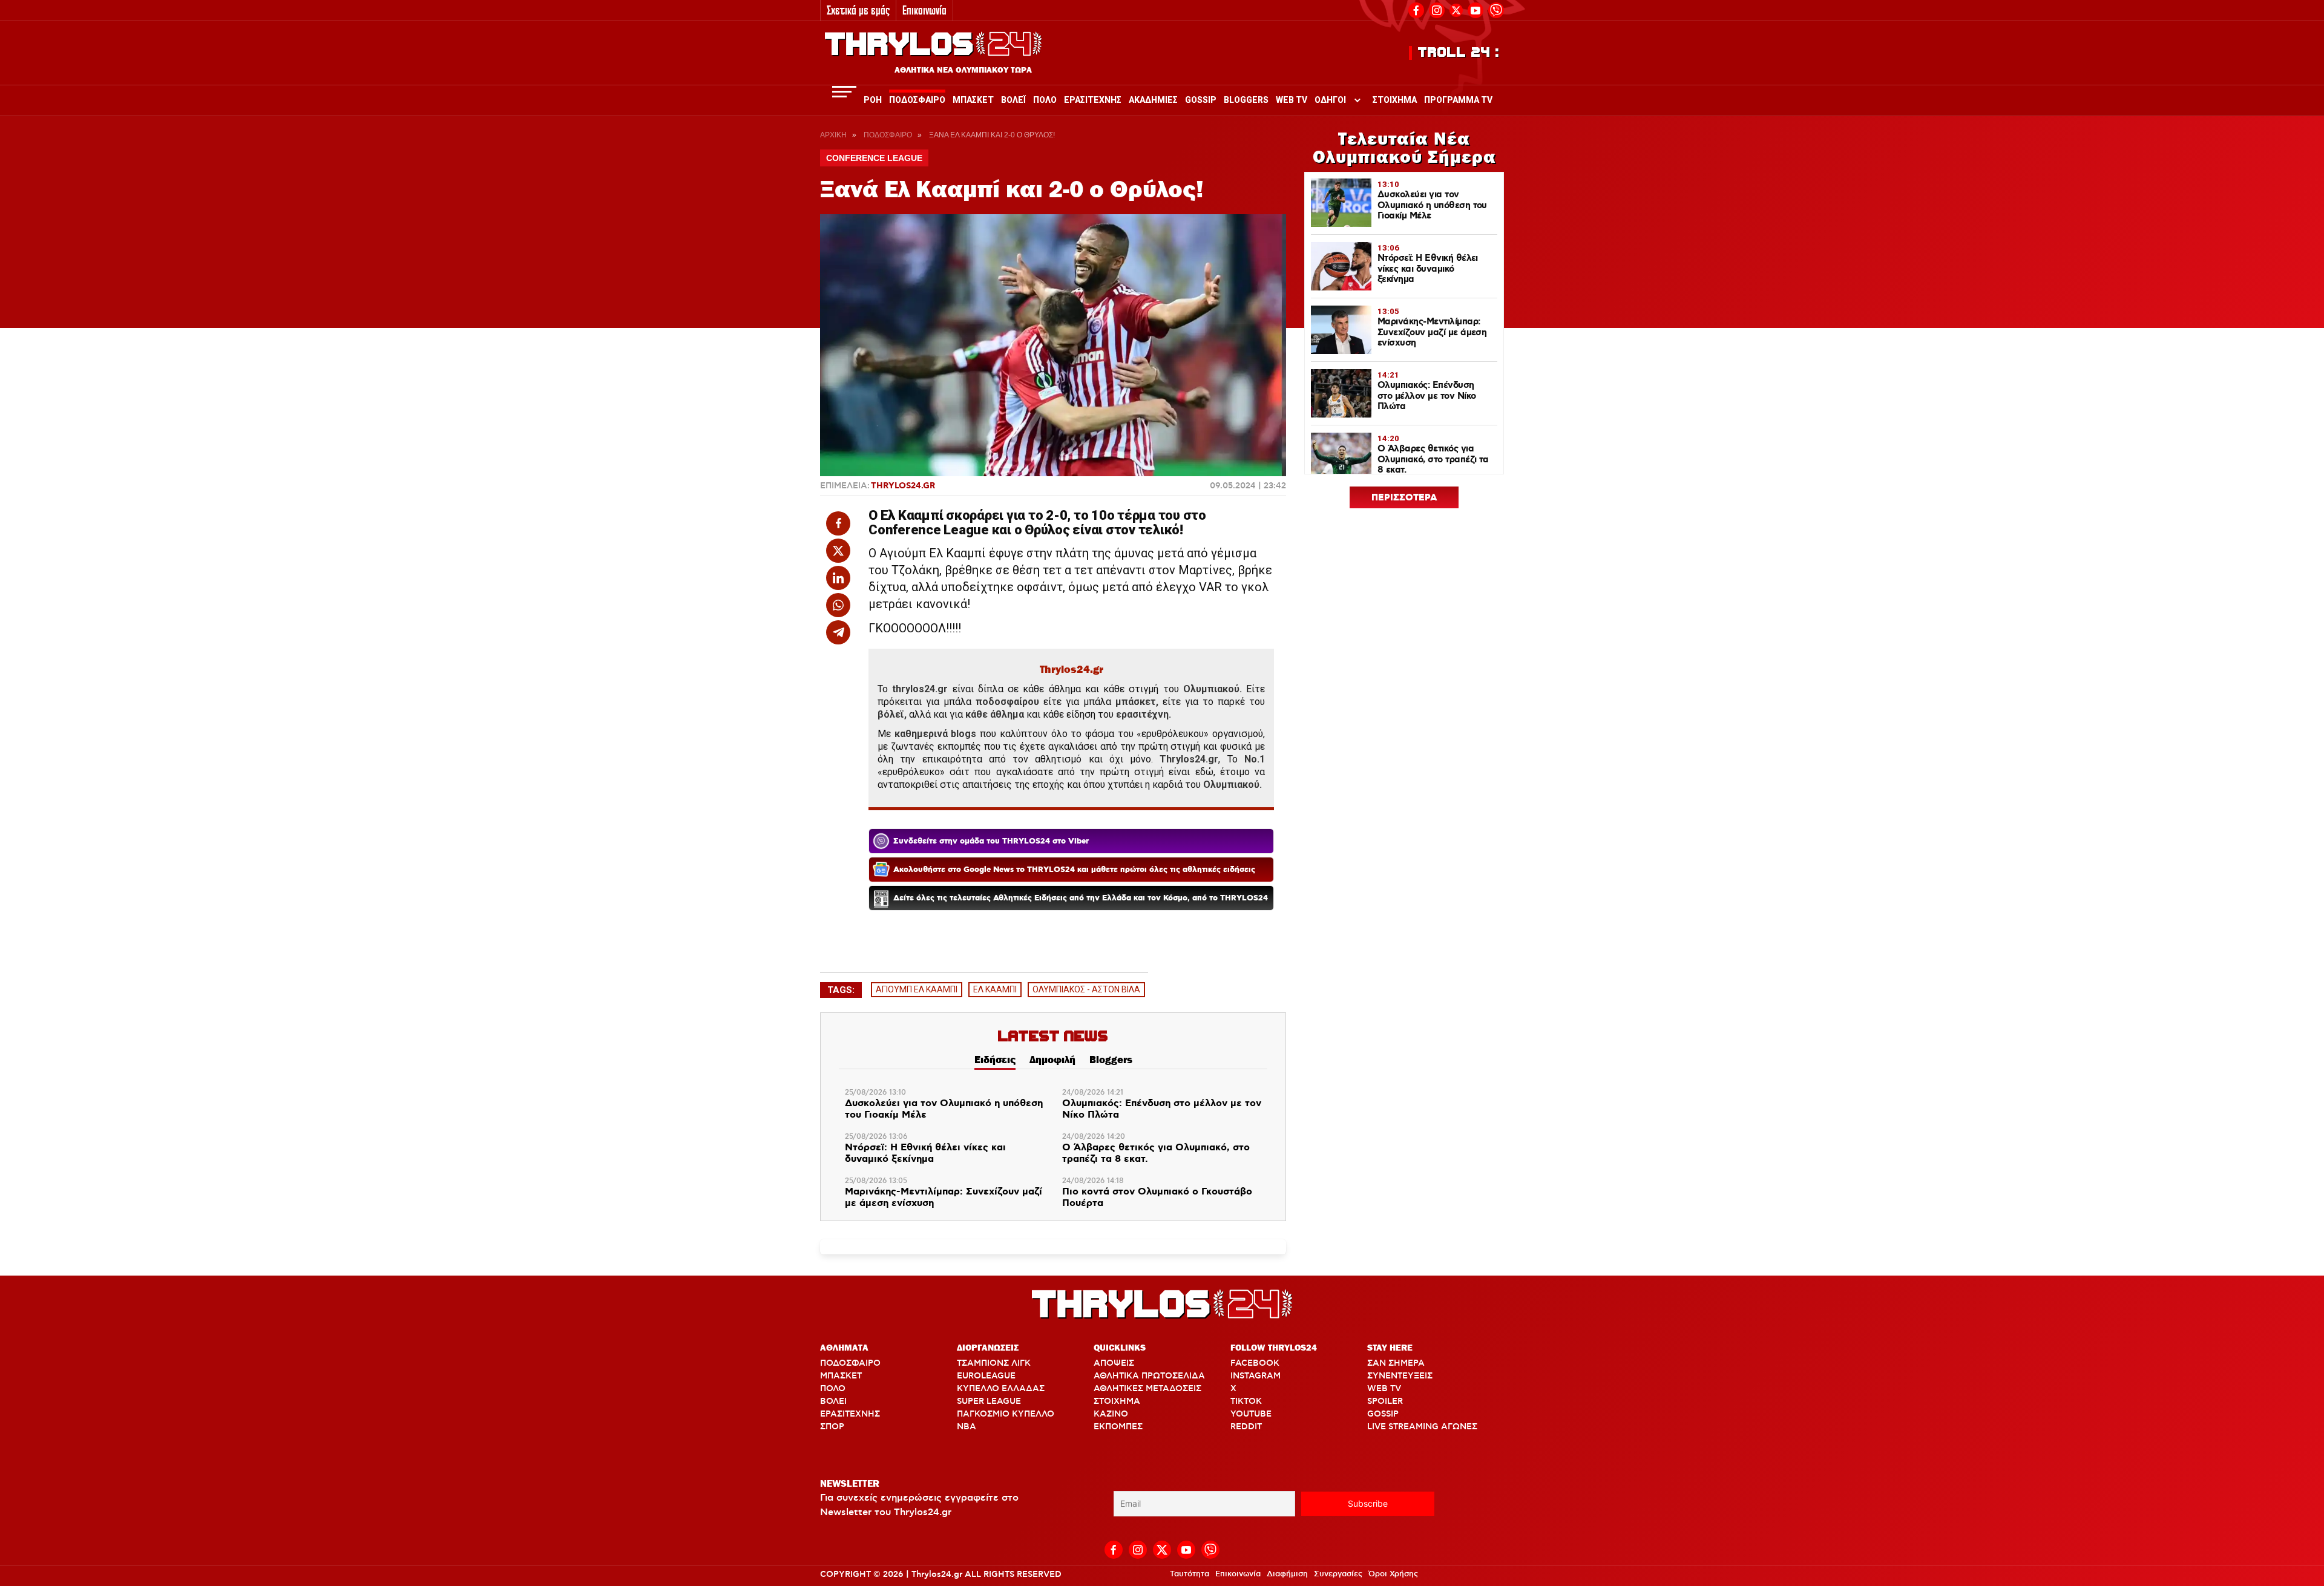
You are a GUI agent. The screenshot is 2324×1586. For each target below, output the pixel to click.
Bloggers (1246, 100)
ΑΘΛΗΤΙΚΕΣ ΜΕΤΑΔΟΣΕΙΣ (1147, 1389)
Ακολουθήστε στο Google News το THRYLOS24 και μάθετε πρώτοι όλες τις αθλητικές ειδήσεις (1074, 870)
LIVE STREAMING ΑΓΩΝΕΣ (1422, 1427)
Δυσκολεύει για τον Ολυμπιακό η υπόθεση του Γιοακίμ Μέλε (944, 1109)
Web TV (1292, 100)
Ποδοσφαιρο (917, 100)
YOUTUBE (1251, 1414)
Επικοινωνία (924, 10)
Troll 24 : (1459, 53)
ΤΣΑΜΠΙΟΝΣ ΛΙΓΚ (994, 1363)
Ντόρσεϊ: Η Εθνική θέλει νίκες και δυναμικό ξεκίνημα (925, 1154)
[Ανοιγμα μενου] (844, 92)
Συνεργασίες (1338, 1574)
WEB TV (1384, 1389)
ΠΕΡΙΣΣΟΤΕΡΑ (1404, 498)
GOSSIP (1383, 1414)
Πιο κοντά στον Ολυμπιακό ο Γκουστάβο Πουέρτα (1157, 1198)
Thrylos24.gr (903, 486)
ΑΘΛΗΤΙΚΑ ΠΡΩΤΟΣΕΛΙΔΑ (1149, 1376)
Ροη (873, 100)
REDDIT (1246, 1427)
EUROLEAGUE (986, 1376)
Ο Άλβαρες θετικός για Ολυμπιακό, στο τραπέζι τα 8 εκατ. (1156, 1154)
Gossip (1201, 100)
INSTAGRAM (1256, 1376)
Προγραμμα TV (1458, 100)
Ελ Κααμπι (995, 989)
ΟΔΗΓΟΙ (1330, 100)
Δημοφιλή (1052, 1060)
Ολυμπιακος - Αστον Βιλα (1086, 989)
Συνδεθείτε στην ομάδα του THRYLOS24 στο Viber (991, 841)
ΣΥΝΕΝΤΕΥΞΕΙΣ (1400, 1376)
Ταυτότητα (1190, 1574)
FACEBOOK (1255, 1363)
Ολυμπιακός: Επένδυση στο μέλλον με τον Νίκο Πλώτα (1162, 1109)
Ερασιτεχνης (1093, 100)
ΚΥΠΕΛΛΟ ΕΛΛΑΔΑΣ (1001, 1389)
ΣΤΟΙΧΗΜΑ (1117, 1401)
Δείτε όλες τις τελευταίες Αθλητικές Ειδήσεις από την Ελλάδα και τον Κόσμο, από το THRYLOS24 (1081, 898)
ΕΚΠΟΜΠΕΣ (1118, 1427)
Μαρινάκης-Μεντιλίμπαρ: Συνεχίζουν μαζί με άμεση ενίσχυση (944, 1198)
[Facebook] (1416, 9)
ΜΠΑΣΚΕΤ (841, 1376)
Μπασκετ (973, 100)
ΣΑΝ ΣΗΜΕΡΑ (1396, 1363)
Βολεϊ (1013, 100)
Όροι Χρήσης (1393, 1574)
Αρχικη (833, 135)
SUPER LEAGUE (989, 1401)
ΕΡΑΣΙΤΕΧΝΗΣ (850, 1414)
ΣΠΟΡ (832, 1427)
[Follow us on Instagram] (1437, 9)
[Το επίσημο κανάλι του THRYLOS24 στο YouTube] (1475, 9)
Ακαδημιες (1153, 100)
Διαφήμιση (1287, 1574)
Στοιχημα (1395, 100)
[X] (1456, 10)
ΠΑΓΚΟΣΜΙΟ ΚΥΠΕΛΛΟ (1006, 1414)
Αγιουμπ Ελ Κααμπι (917, 989)
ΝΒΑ (967, 1427)
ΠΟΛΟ (833, 1389)
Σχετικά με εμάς (858, 10)
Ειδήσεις (995, 1060)
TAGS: (841, 990)
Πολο (1045, 100)
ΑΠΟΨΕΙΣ (1114, 1363)
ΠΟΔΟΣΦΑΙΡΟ (850, 1363)
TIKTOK (1246, 1401)
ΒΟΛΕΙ (833, 1401)
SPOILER (1385, 1401)
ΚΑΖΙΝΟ (1111, 1414)
